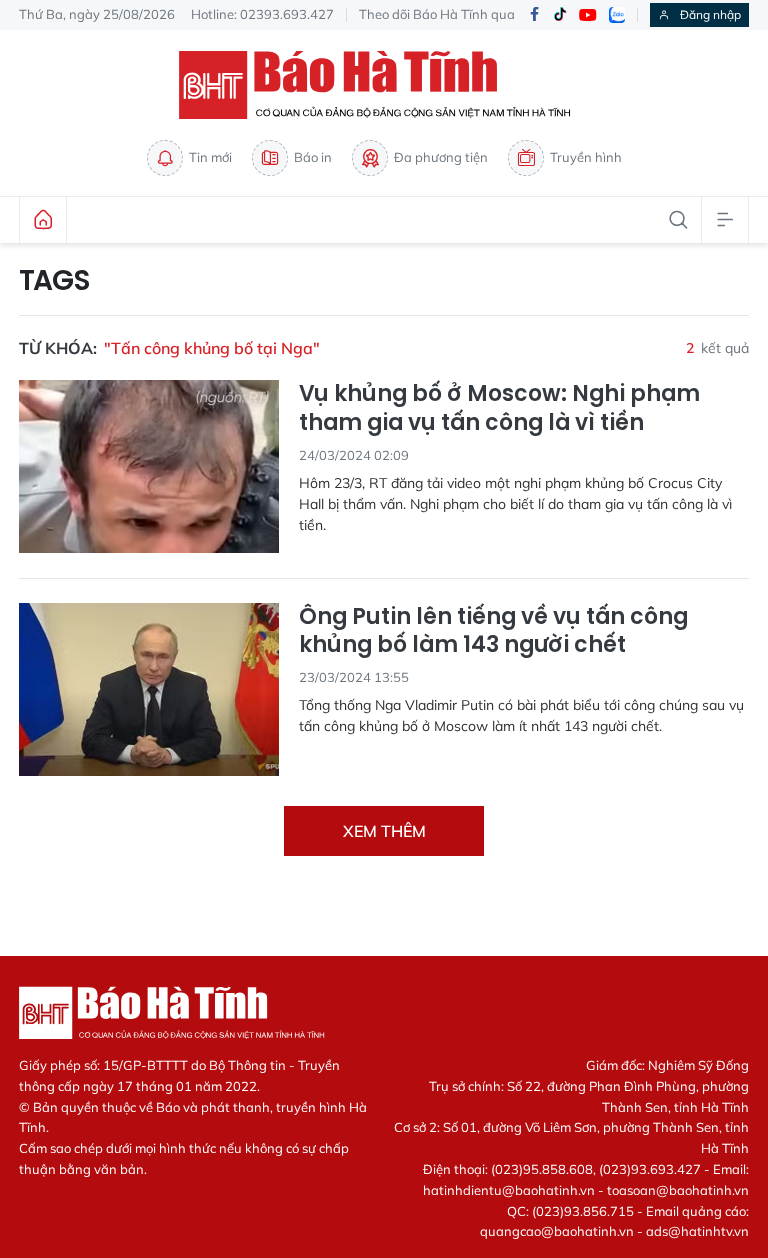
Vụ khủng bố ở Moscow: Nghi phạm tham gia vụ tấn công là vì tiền (499, 408)
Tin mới (210, 157)
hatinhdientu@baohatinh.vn (509, 1190)
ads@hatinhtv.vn (697, 1231)
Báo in (313, 157)
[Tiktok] (560, 15)
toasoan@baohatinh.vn (678, 1190)
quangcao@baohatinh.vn (557, 1231)
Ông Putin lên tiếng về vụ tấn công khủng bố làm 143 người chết (493, 631)
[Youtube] (588, 15)
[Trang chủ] (43, 220)
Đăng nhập (710, 14)
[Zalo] (617, 15)
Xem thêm (384, 831)
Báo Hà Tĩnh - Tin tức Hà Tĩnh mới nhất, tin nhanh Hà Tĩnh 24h (384, 85)
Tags (54, 281)
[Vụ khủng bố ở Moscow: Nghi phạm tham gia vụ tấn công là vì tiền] (149, 466)
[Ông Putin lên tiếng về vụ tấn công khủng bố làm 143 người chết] (149, 689)
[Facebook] (534, 15)
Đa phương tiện (441, 157)
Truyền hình (586, 157)
